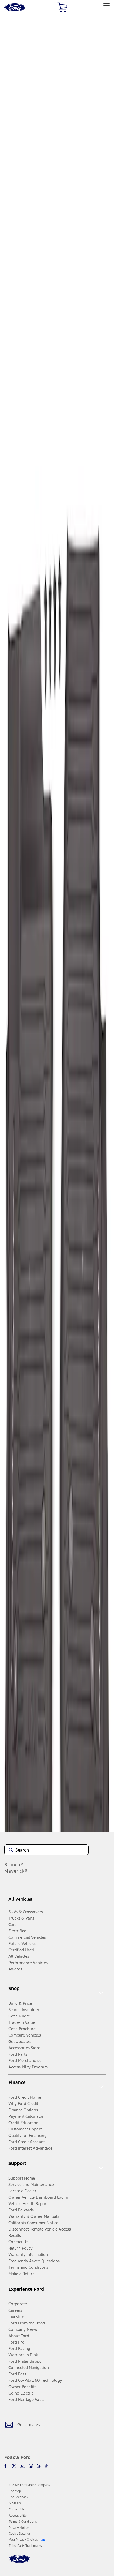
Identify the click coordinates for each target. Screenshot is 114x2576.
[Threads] (39, 2466)
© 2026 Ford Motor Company (29, 2485)
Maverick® (16, 1871)
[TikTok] (46, 2466)
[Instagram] (31, 2466)
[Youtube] (23, 2466)
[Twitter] (14, 2466)
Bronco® (14, 1865)
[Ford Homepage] (19, 2562)
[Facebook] (6, 2466)
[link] (15, 2491)
